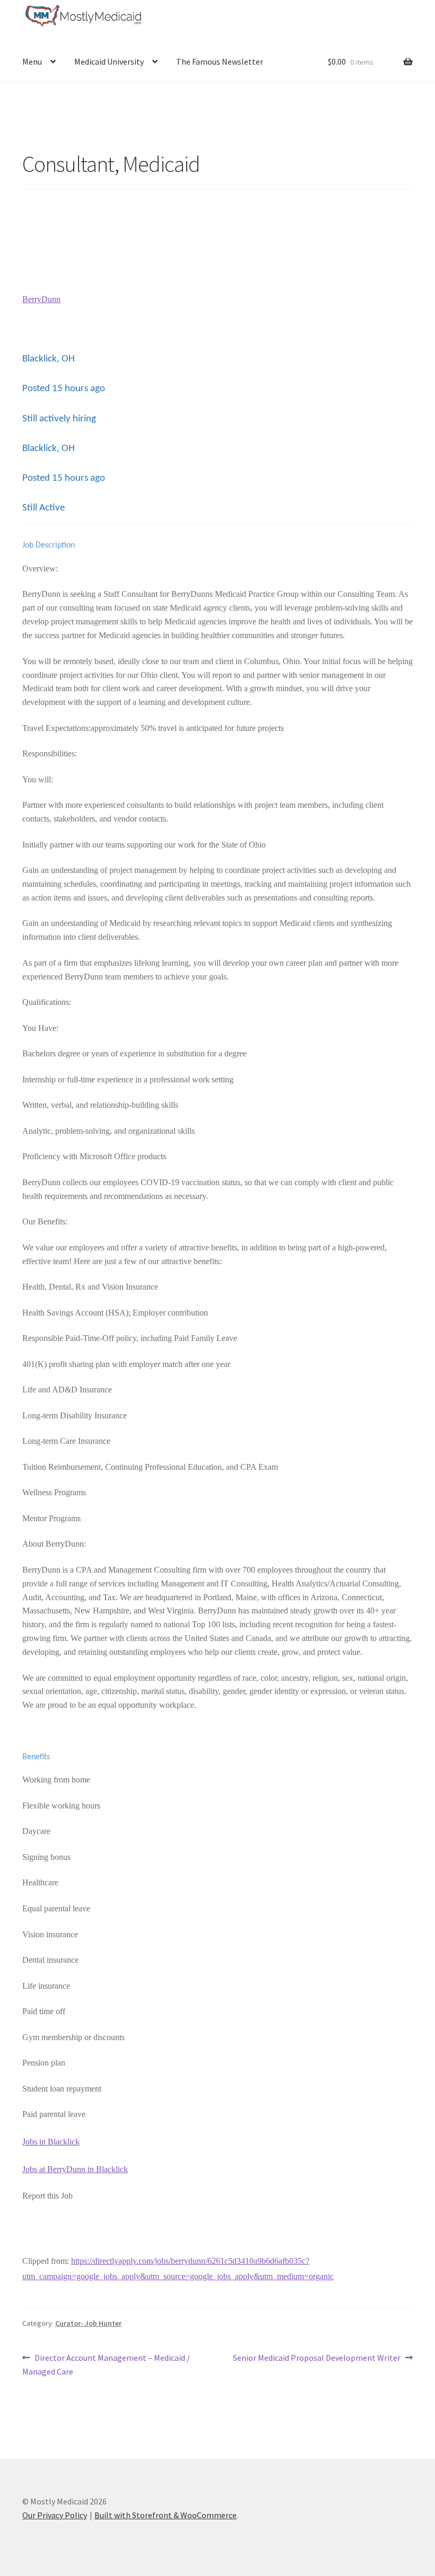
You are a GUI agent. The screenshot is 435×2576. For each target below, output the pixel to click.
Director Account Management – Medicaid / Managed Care (106, 2364)
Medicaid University (109, 61)
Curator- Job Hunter (88, 2323)
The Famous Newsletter (220, 61)
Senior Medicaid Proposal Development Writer (317, 2358)
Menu (32, 61)
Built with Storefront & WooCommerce (166, 2515)
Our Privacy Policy (55, 2515)
